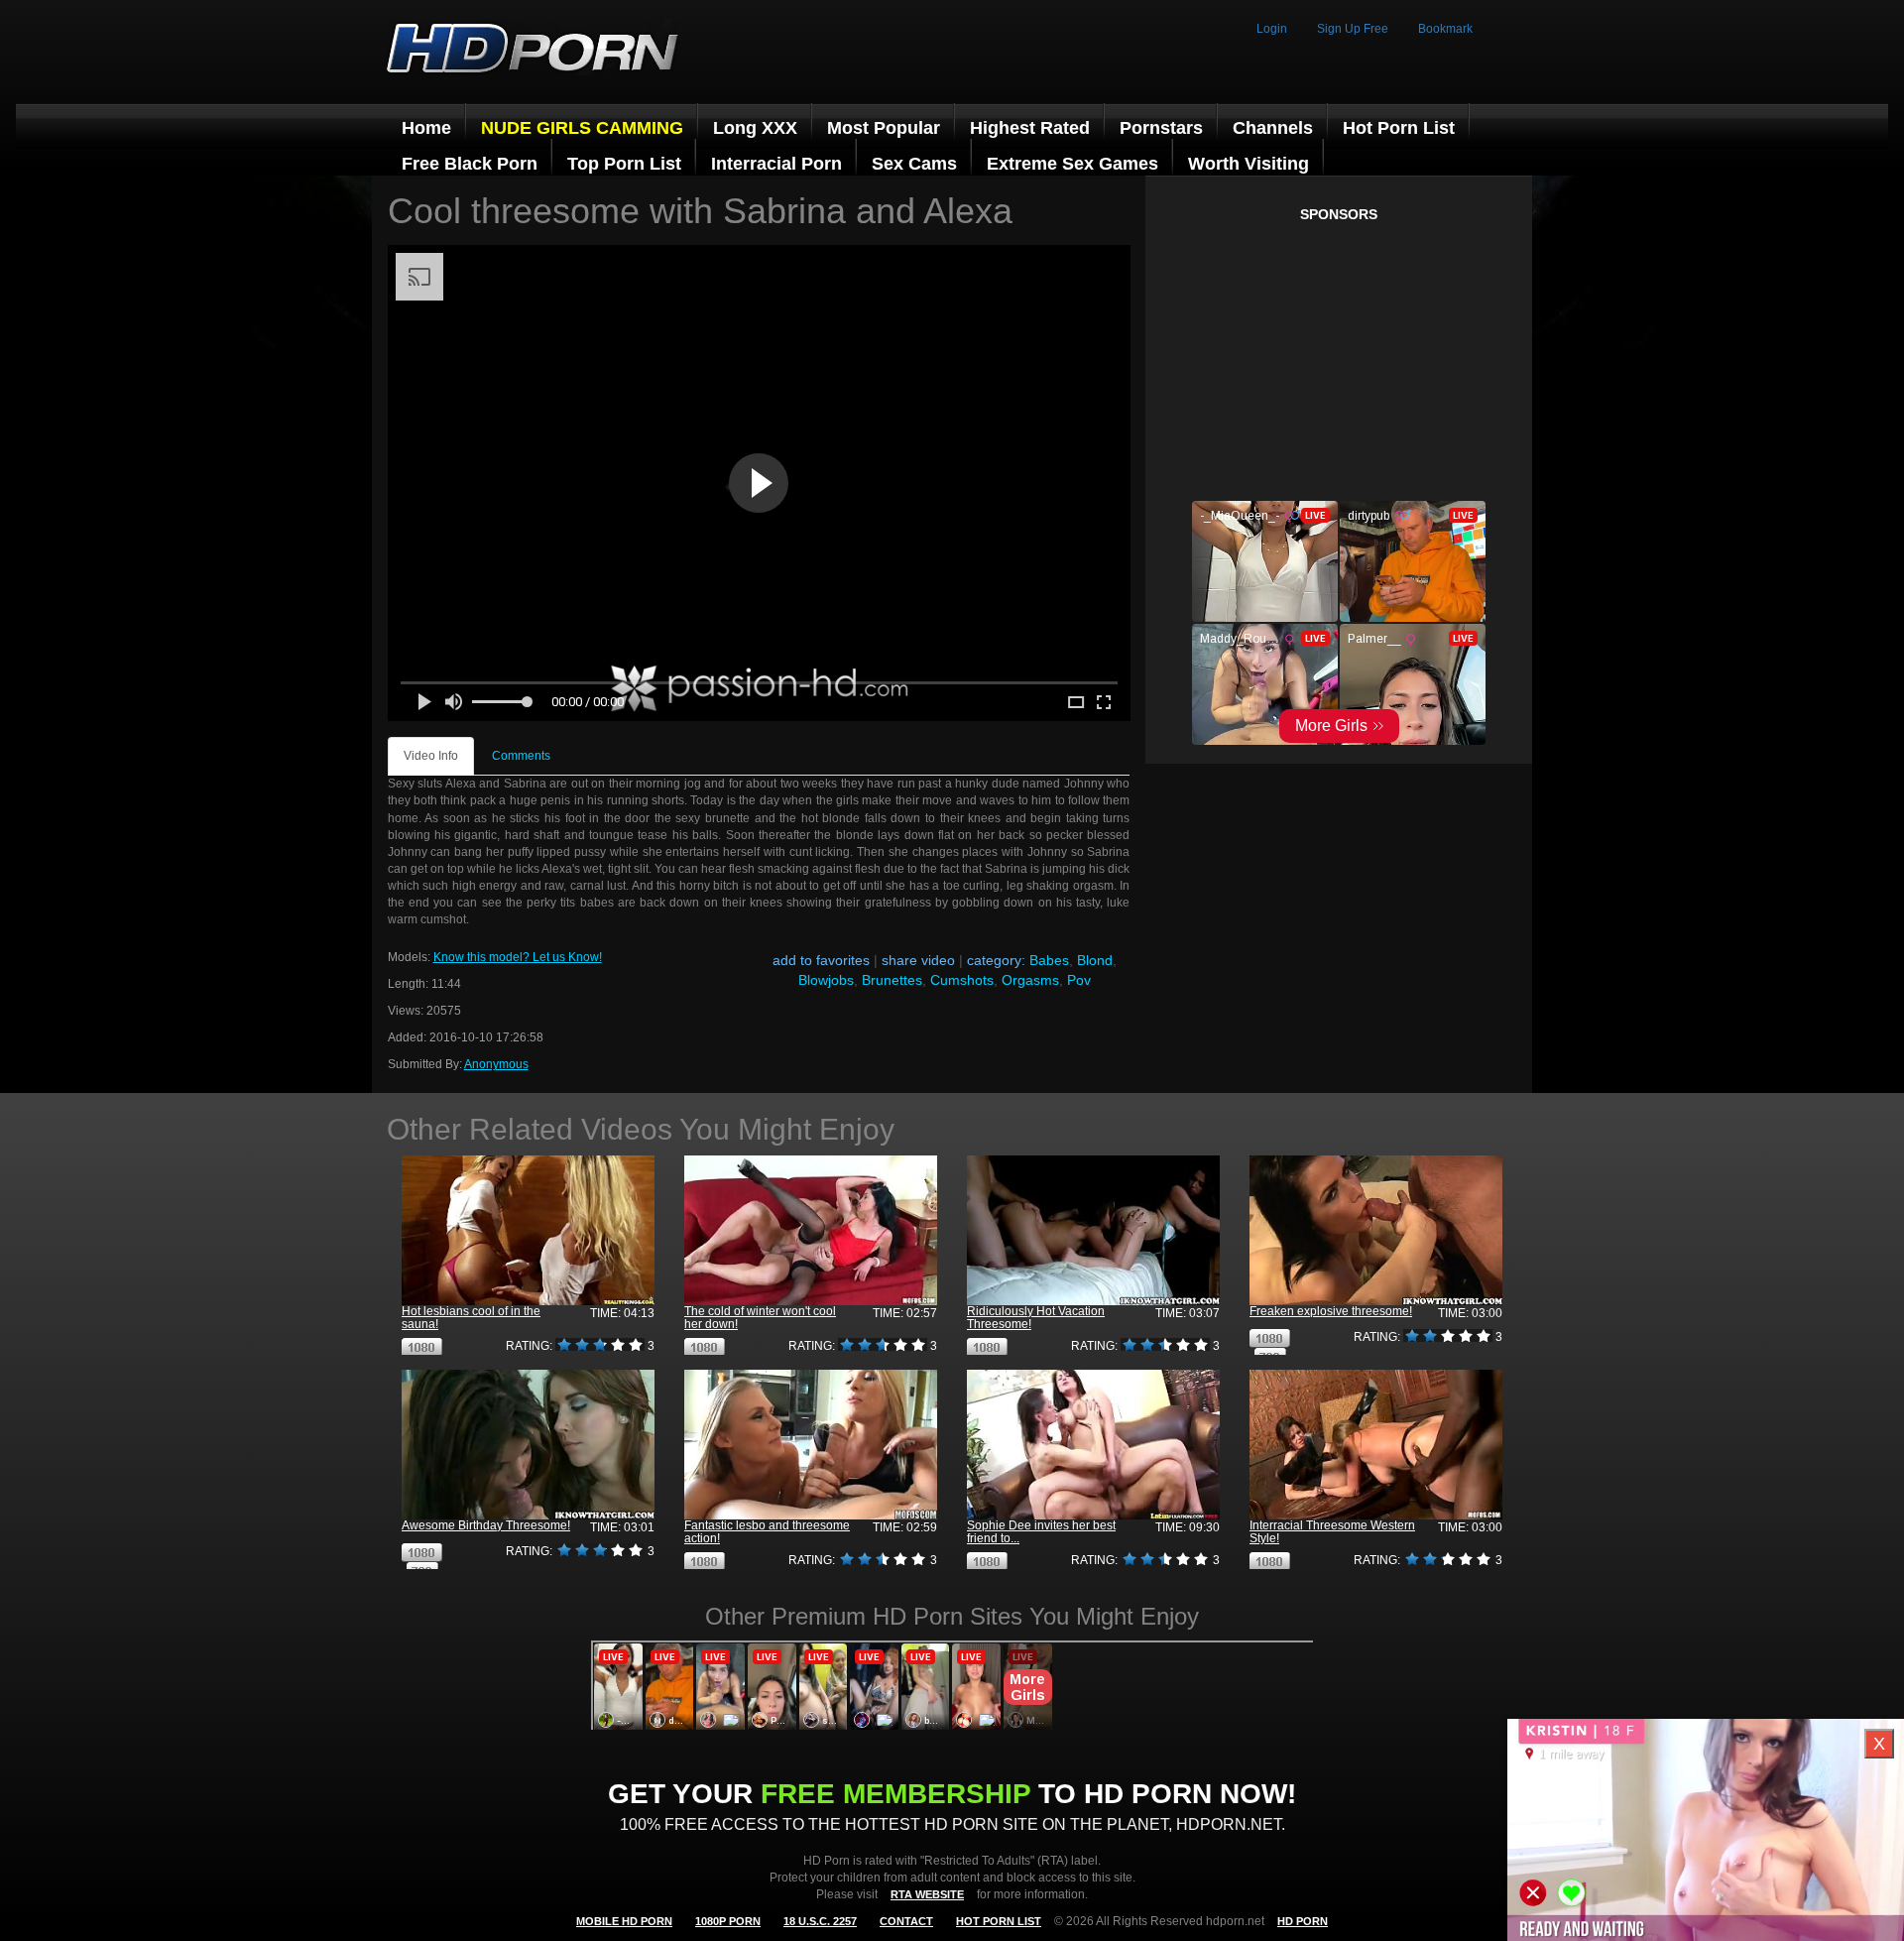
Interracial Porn (776, 164)
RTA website (927, 1894)
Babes (1049, 960)
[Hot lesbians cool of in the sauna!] (528, 1230)
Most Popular (884, 128)
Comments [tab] (521, 756)
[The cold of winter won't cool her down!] (811, 1230)
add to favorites (821, 960)
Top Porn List (624, 164)
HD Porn (1303, 1921)
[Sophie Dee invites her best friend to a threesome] (1093, 1445)
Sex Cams (914, 164)
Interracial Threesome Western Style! (1332, 1532)
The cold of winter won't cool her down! (760, 1318)
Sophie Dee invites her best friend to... (1041, 1532)
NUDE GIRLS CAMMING (582, 128)
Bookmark (1445, 29)
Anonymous (496, 1064)
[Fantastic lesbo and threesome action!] (811, 1445)
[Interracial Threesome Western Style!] (1376, 1445)
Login (1272, 29)
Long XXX (755, 128)
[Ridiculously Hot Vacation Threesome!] (1093, 1230)
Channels (1273, 128)
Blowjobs (826, 980)
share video (918, 960)
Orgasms (1030, 980)
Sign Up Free (1353, 29)
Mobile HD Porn (624, 1921)
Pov (1079, 980)
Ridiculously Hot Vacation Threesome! (1036, 1318)
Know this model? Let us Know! (518, 957)
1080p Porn (728, 1921)
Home (426, 128)
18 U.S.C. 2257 (820, 1921)
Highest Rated (1030, 128)
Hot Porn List (1399, 128)
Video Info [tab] (431, 756)
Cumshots (962, 980)
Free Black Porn (470, 164)
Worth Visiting (1249, 164)
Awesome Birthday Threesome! (486, 1525)
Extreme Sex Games (1072, 164)
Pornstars (1161, 128)
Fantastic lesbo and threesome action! (767, 1532)
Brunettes (892, 980)
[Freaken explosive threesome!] (1376, 1230)
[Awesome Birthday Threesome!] (528, 1445)
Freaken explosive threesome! (1331, 1311)
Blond (1095, 960)
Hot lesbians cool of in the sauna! (471, 1318)
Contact (906, 1921)
